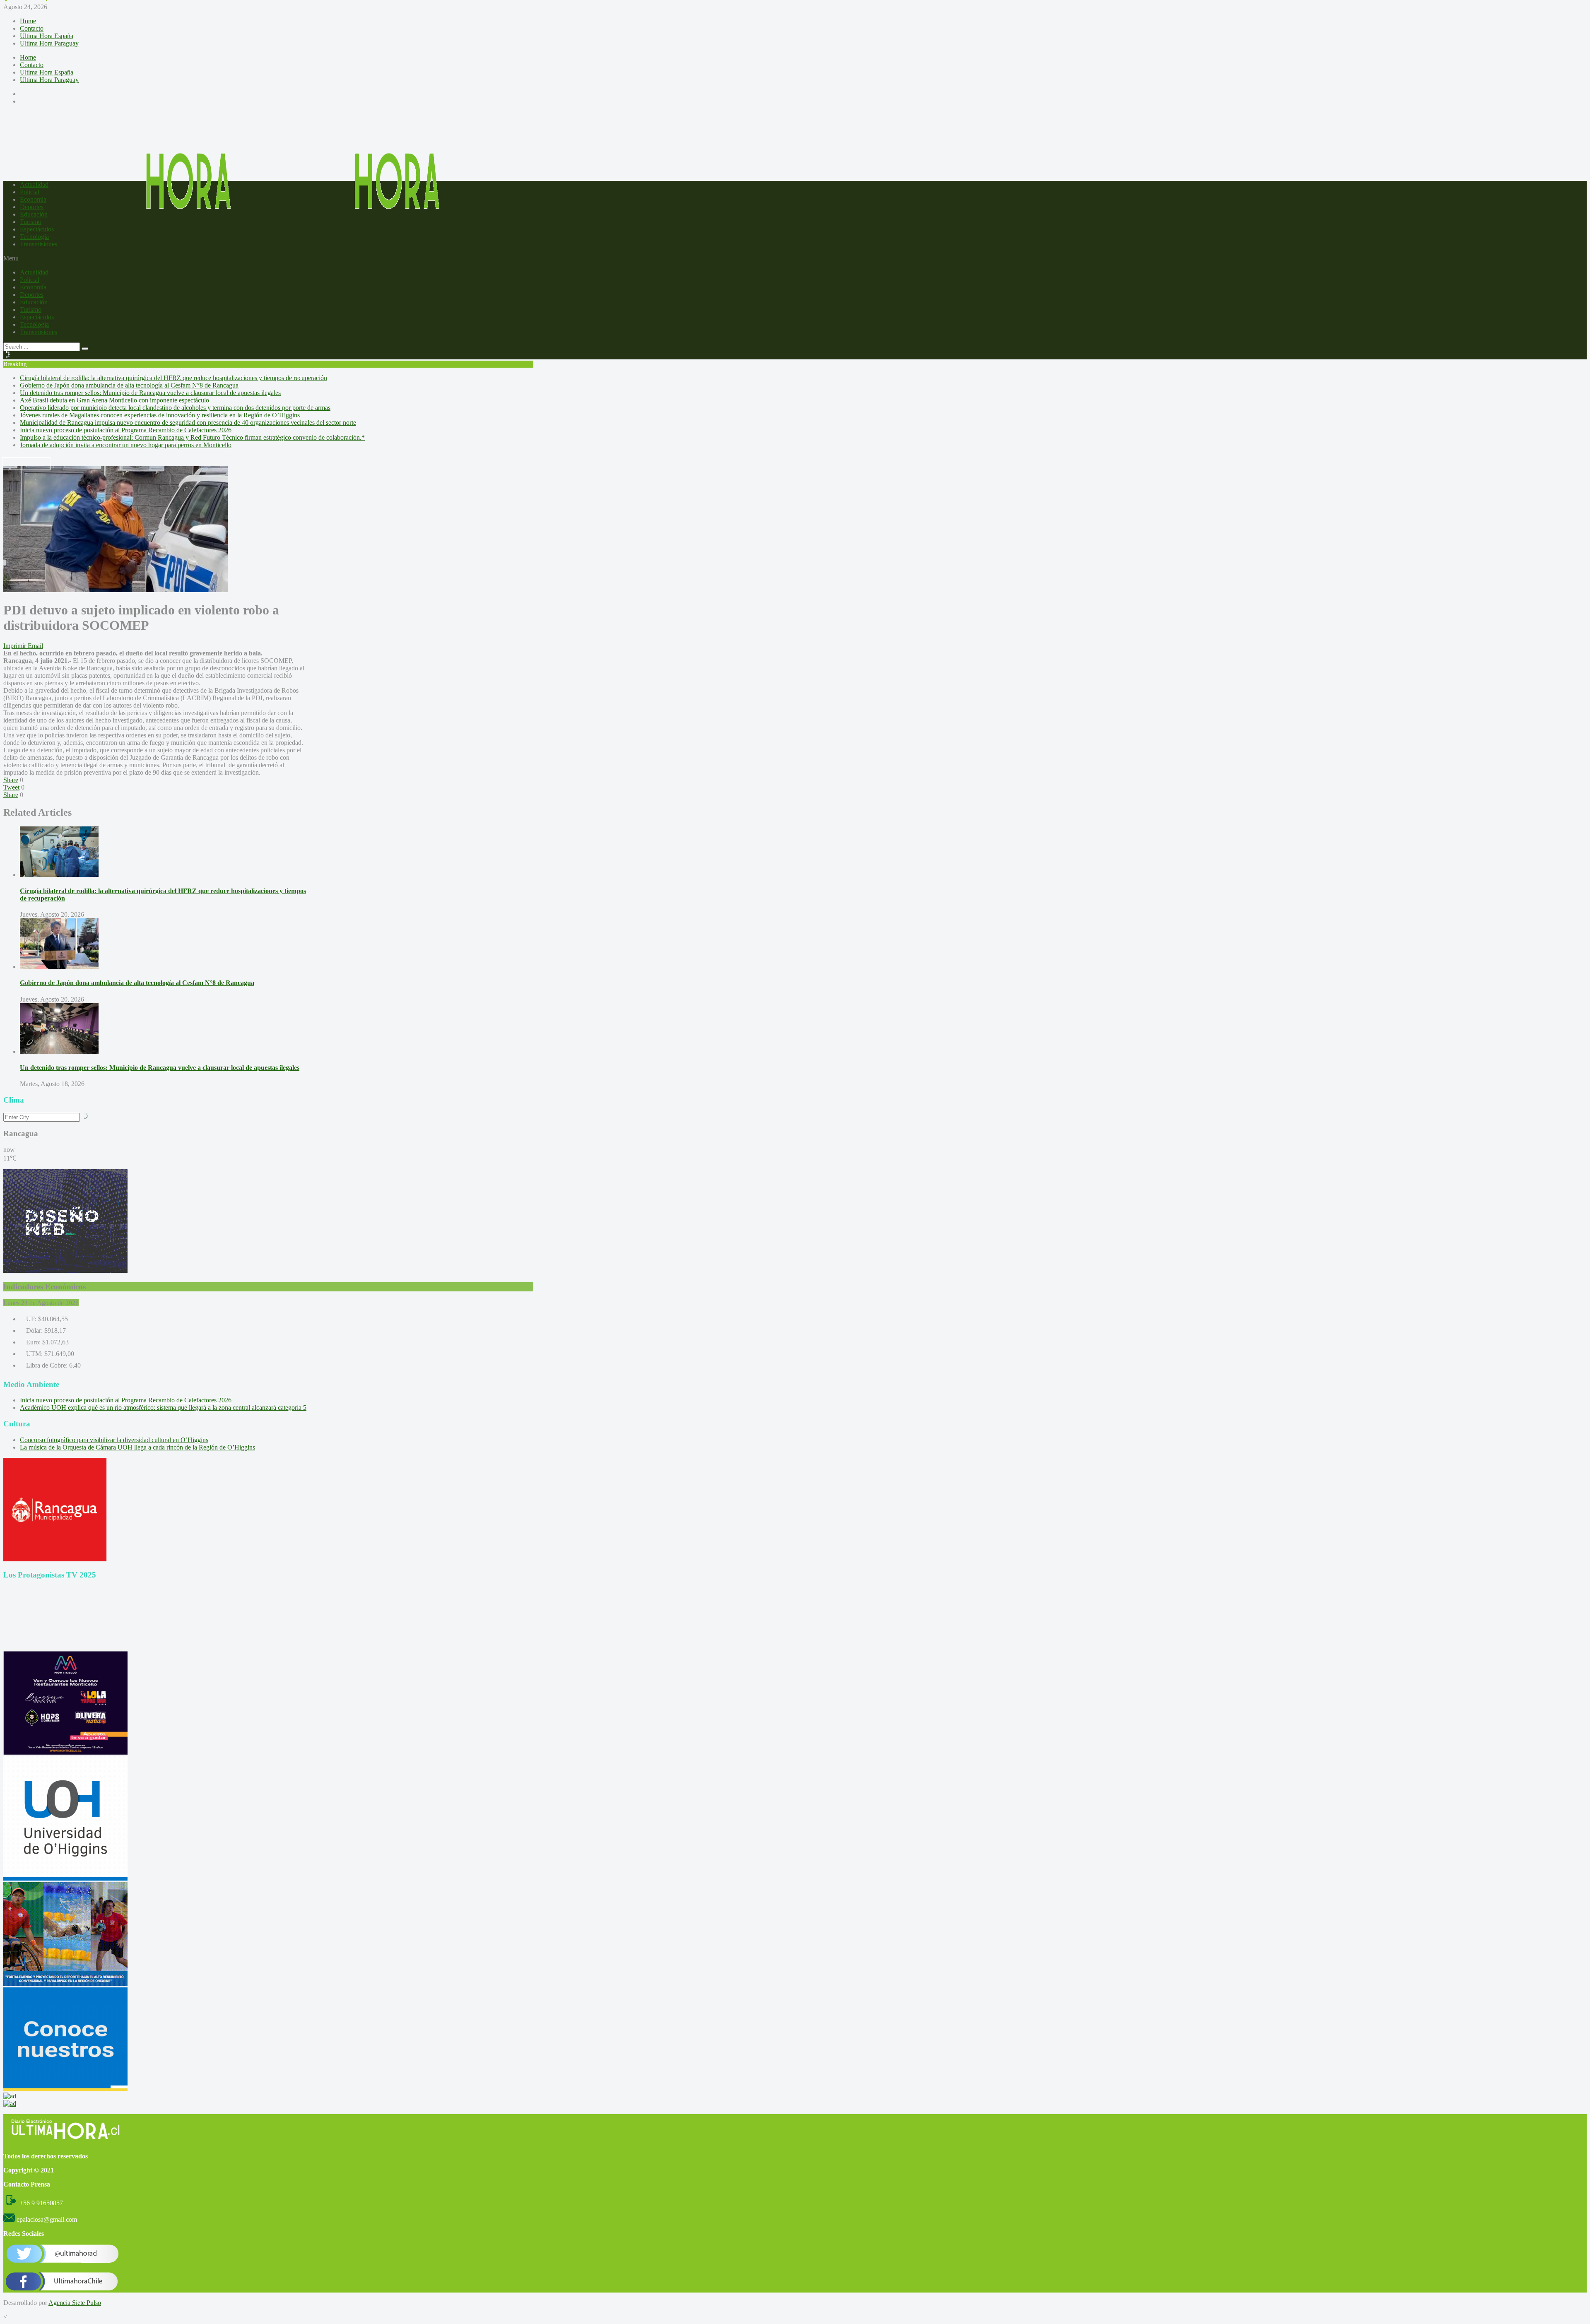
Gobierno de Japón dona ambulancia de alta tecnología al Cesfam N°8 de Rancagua (129, 385)
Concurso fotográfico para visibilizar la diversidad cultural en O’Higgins (114, 1440)
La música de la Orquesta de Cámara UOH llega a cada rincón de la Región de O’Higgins (137, 1447)
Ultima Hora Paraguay (49, 43)
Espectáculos (37, 229)
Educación (34, 214)
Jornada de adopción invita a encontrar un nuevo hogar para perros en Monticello (126, 445)
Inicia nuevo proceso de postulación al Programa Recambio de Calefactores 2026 (126, 430)
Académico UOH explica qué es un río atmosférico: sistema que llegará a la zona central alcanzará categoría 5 (163, 1408)
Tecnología (34, 237)
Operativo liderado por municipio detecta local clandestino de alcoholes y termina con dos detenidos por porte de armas (175, 408)
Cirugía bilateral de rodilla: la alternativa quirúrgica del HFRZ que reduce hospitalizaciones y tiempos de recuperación (173, 378)
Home (28, 21)
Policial (30, 192)
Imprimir (15, 646)
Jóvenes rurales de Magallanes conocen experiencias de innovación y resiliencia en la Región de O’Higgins (160, 415)
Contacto (32, 28)
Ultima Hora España (47, 36)
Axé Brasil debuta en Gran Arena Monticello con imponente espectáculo (114, 400)
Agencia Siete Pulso (75, 2303)
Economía (33, 199)
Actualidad (34, 184)
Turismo (31, 222)
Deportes (32, 207)
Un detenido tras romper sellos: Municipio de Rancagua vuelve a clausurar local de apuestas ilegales (150, 393)
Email (35, 646)
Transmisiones (39, 244)
